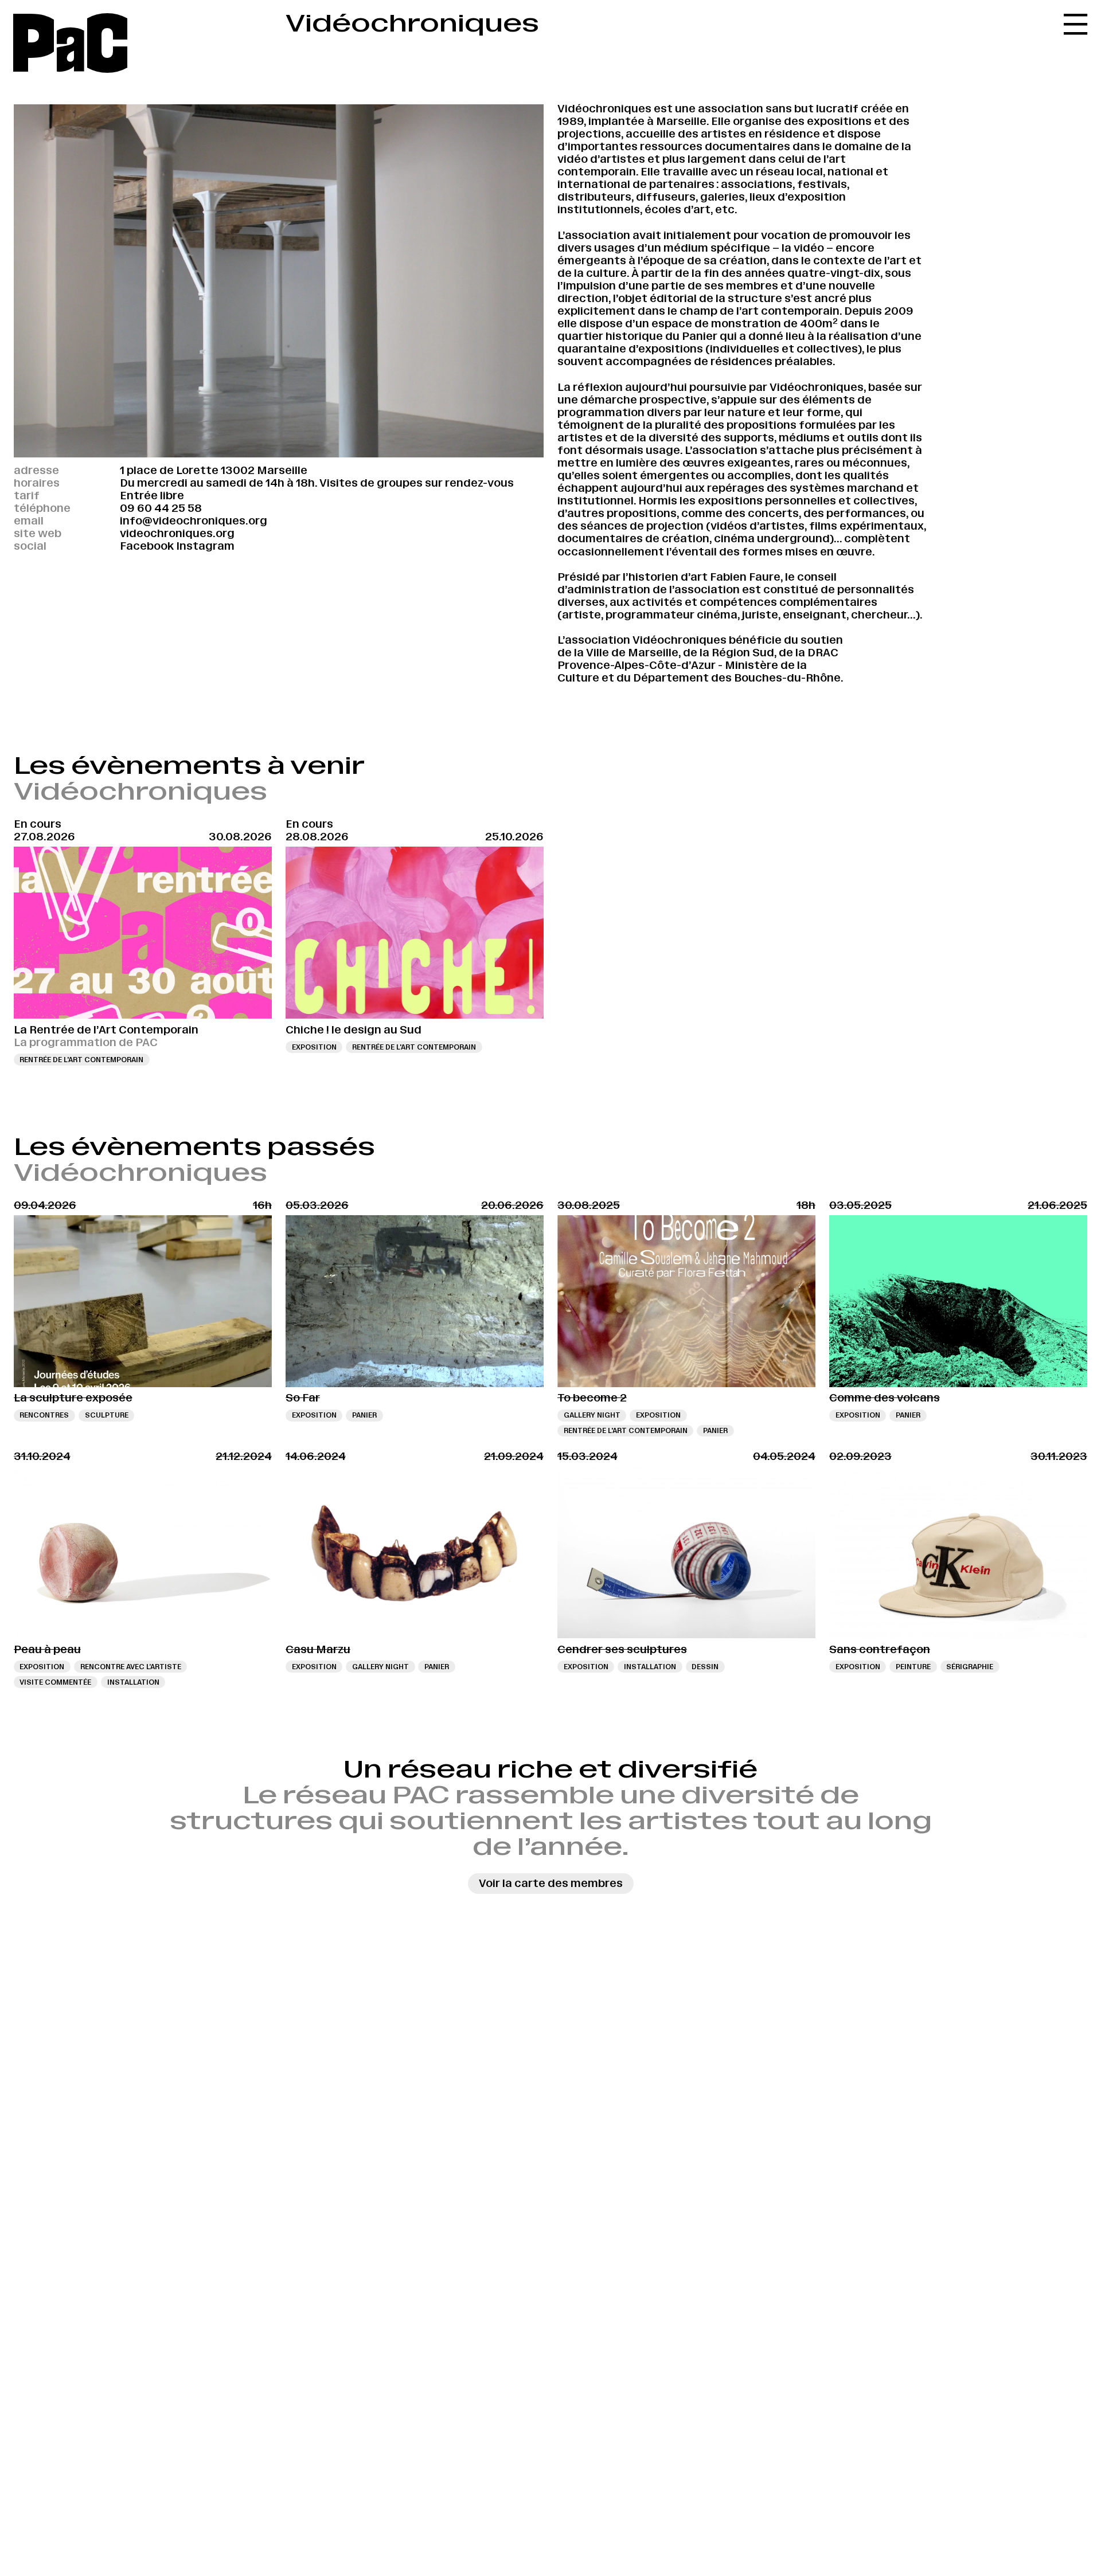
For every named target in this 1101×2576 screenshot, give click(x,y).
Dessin (705, 1667)
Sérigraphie (970, 1667)
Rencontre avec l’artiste (131, 1667)
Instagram (205, 546)
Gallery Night (592, 1415)
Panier (364, 1415)
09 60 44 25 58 (161, 508)
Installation (133, 1682)
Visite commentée (55, 1682)
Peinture (913, 1667)
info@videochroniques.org (194, 521)
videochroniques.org (177, 533)
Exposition (314, 1047)
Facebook (147, 546)
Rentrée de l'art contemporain (81, 1060)
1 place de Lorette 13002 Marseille (214, 470)
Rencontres (44, 1415)
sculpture (107, 1415)
